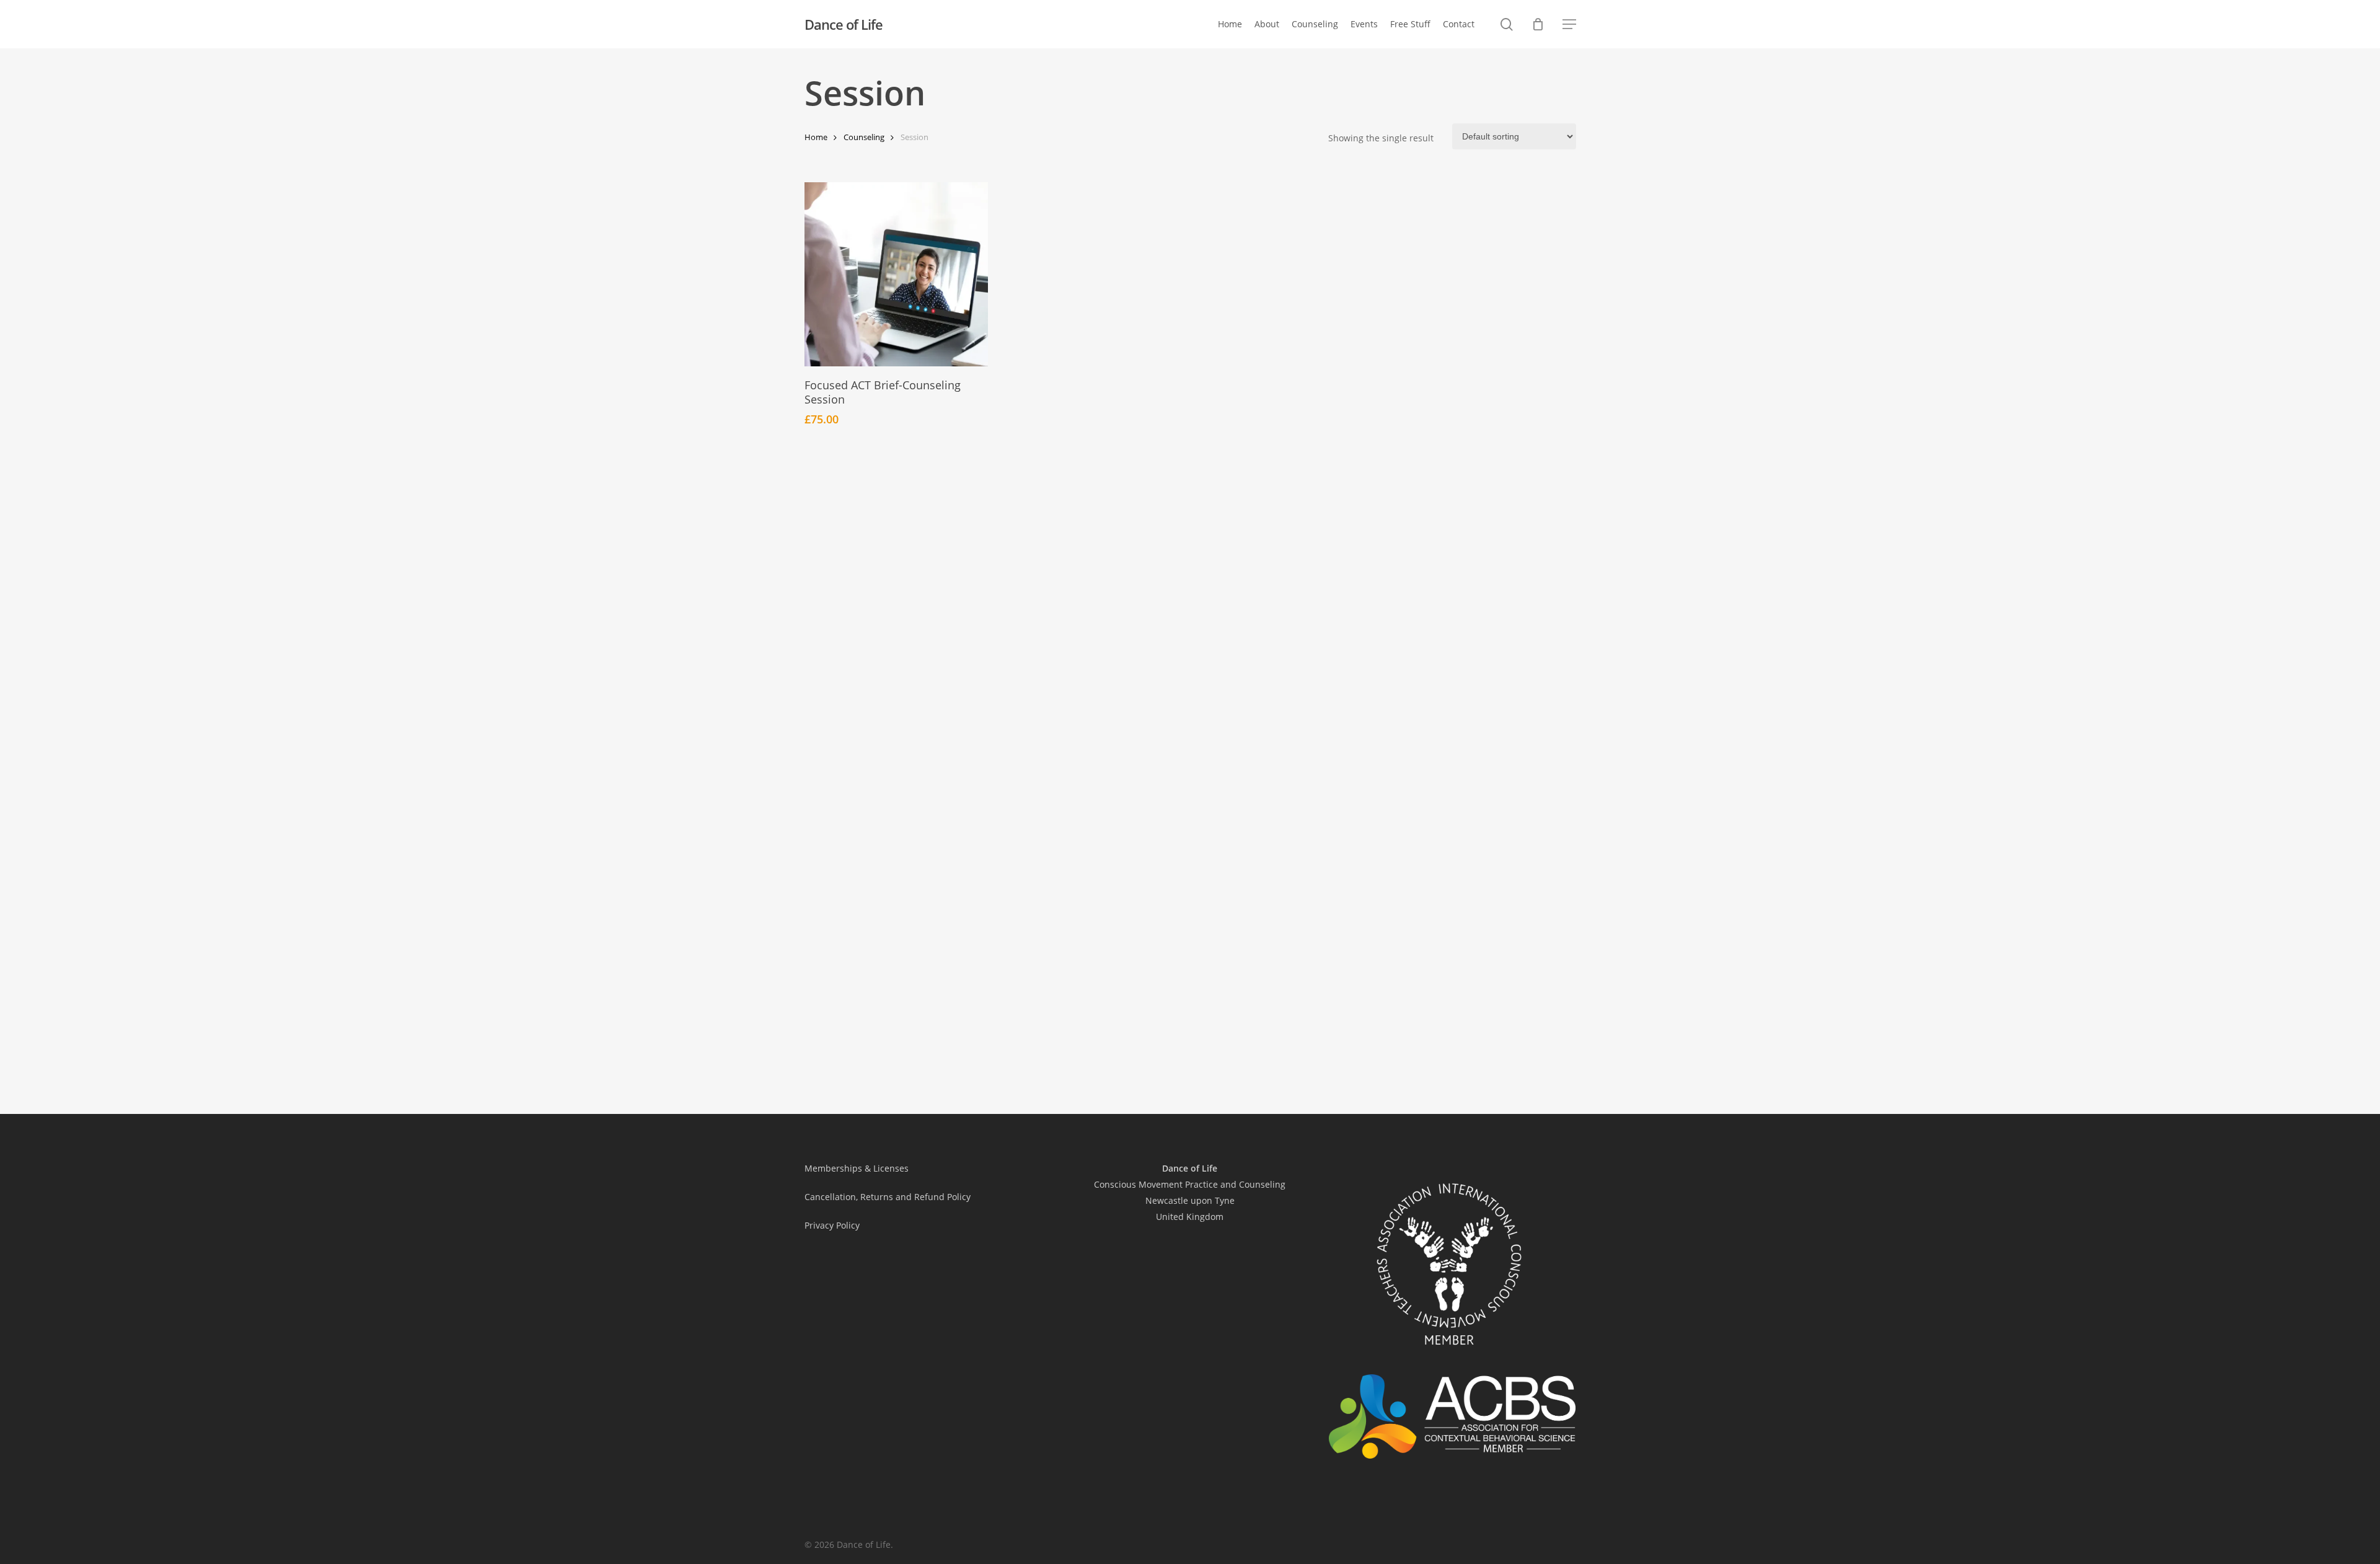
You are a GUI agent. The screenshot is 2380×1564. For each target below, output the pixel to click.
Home (816, 137)
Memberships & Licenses (857, 1168)
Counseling (864, 137)
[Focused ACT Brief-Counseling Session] (897, 274)
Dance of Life (844, 24)
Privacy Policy (832, 1225)
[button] (1569, 24)
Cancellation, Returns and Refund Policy (888, 1197)
